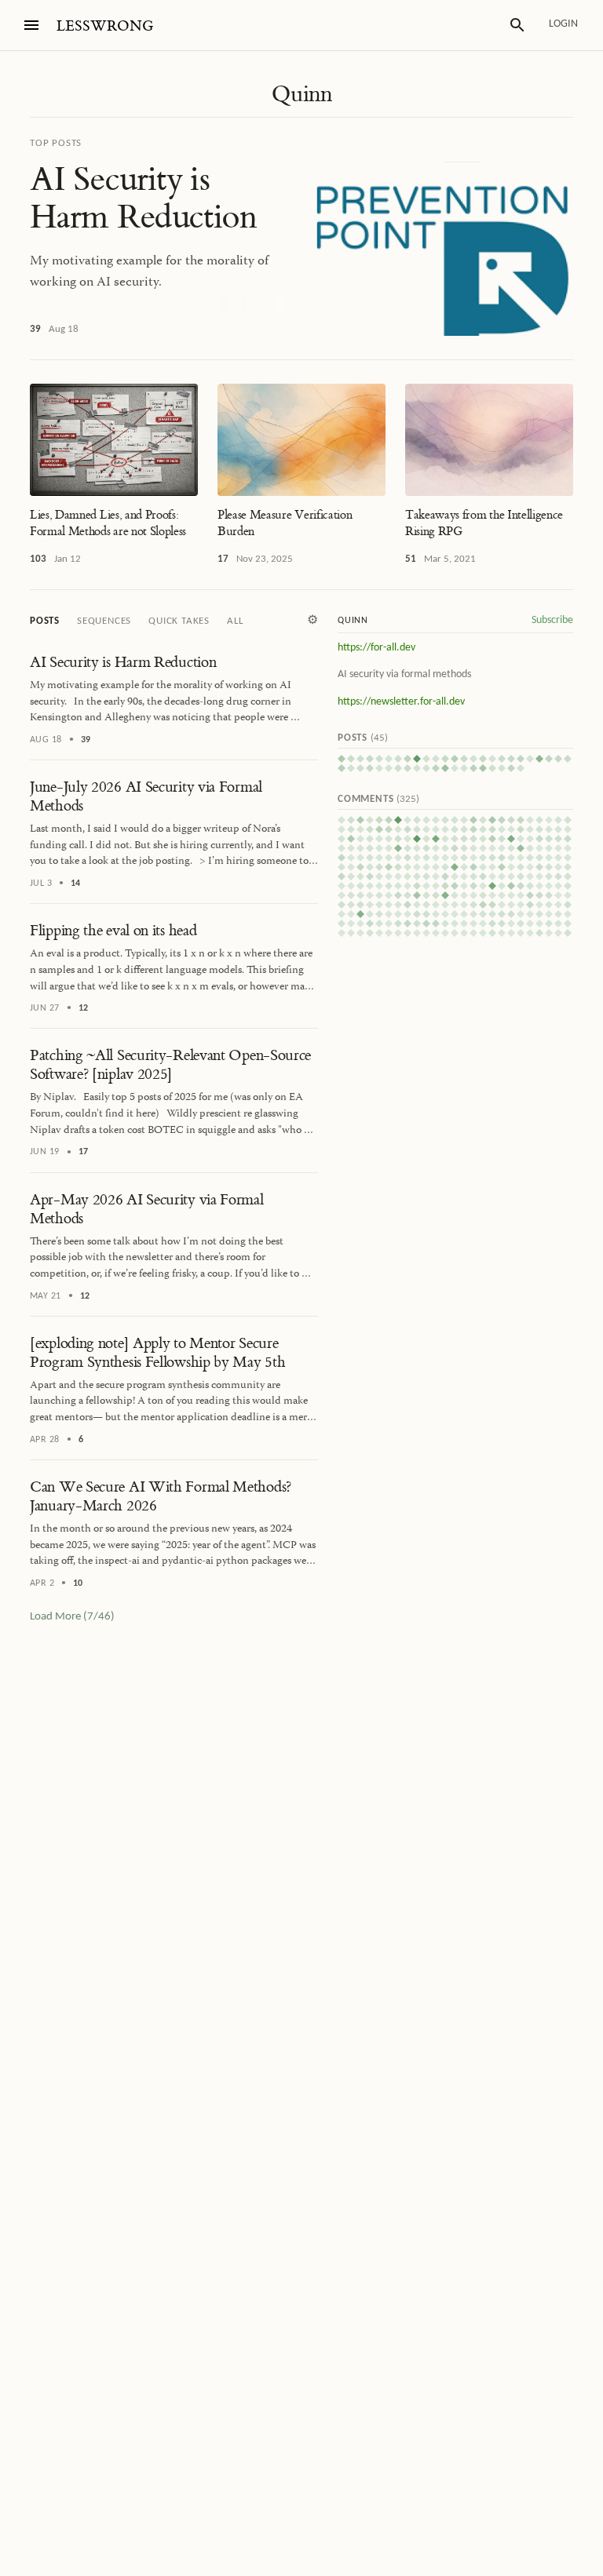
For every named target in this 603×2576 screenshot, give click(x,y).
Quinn (301, 94)
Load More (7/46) (72, 1617)
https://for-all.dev (376, 648)
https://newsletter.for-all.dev (401, 702)
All (235, 621)
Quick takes (179, 621)
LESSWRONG (105, 26)
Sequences (104, 621)
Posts (45, 621)
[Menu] (31, 25)
